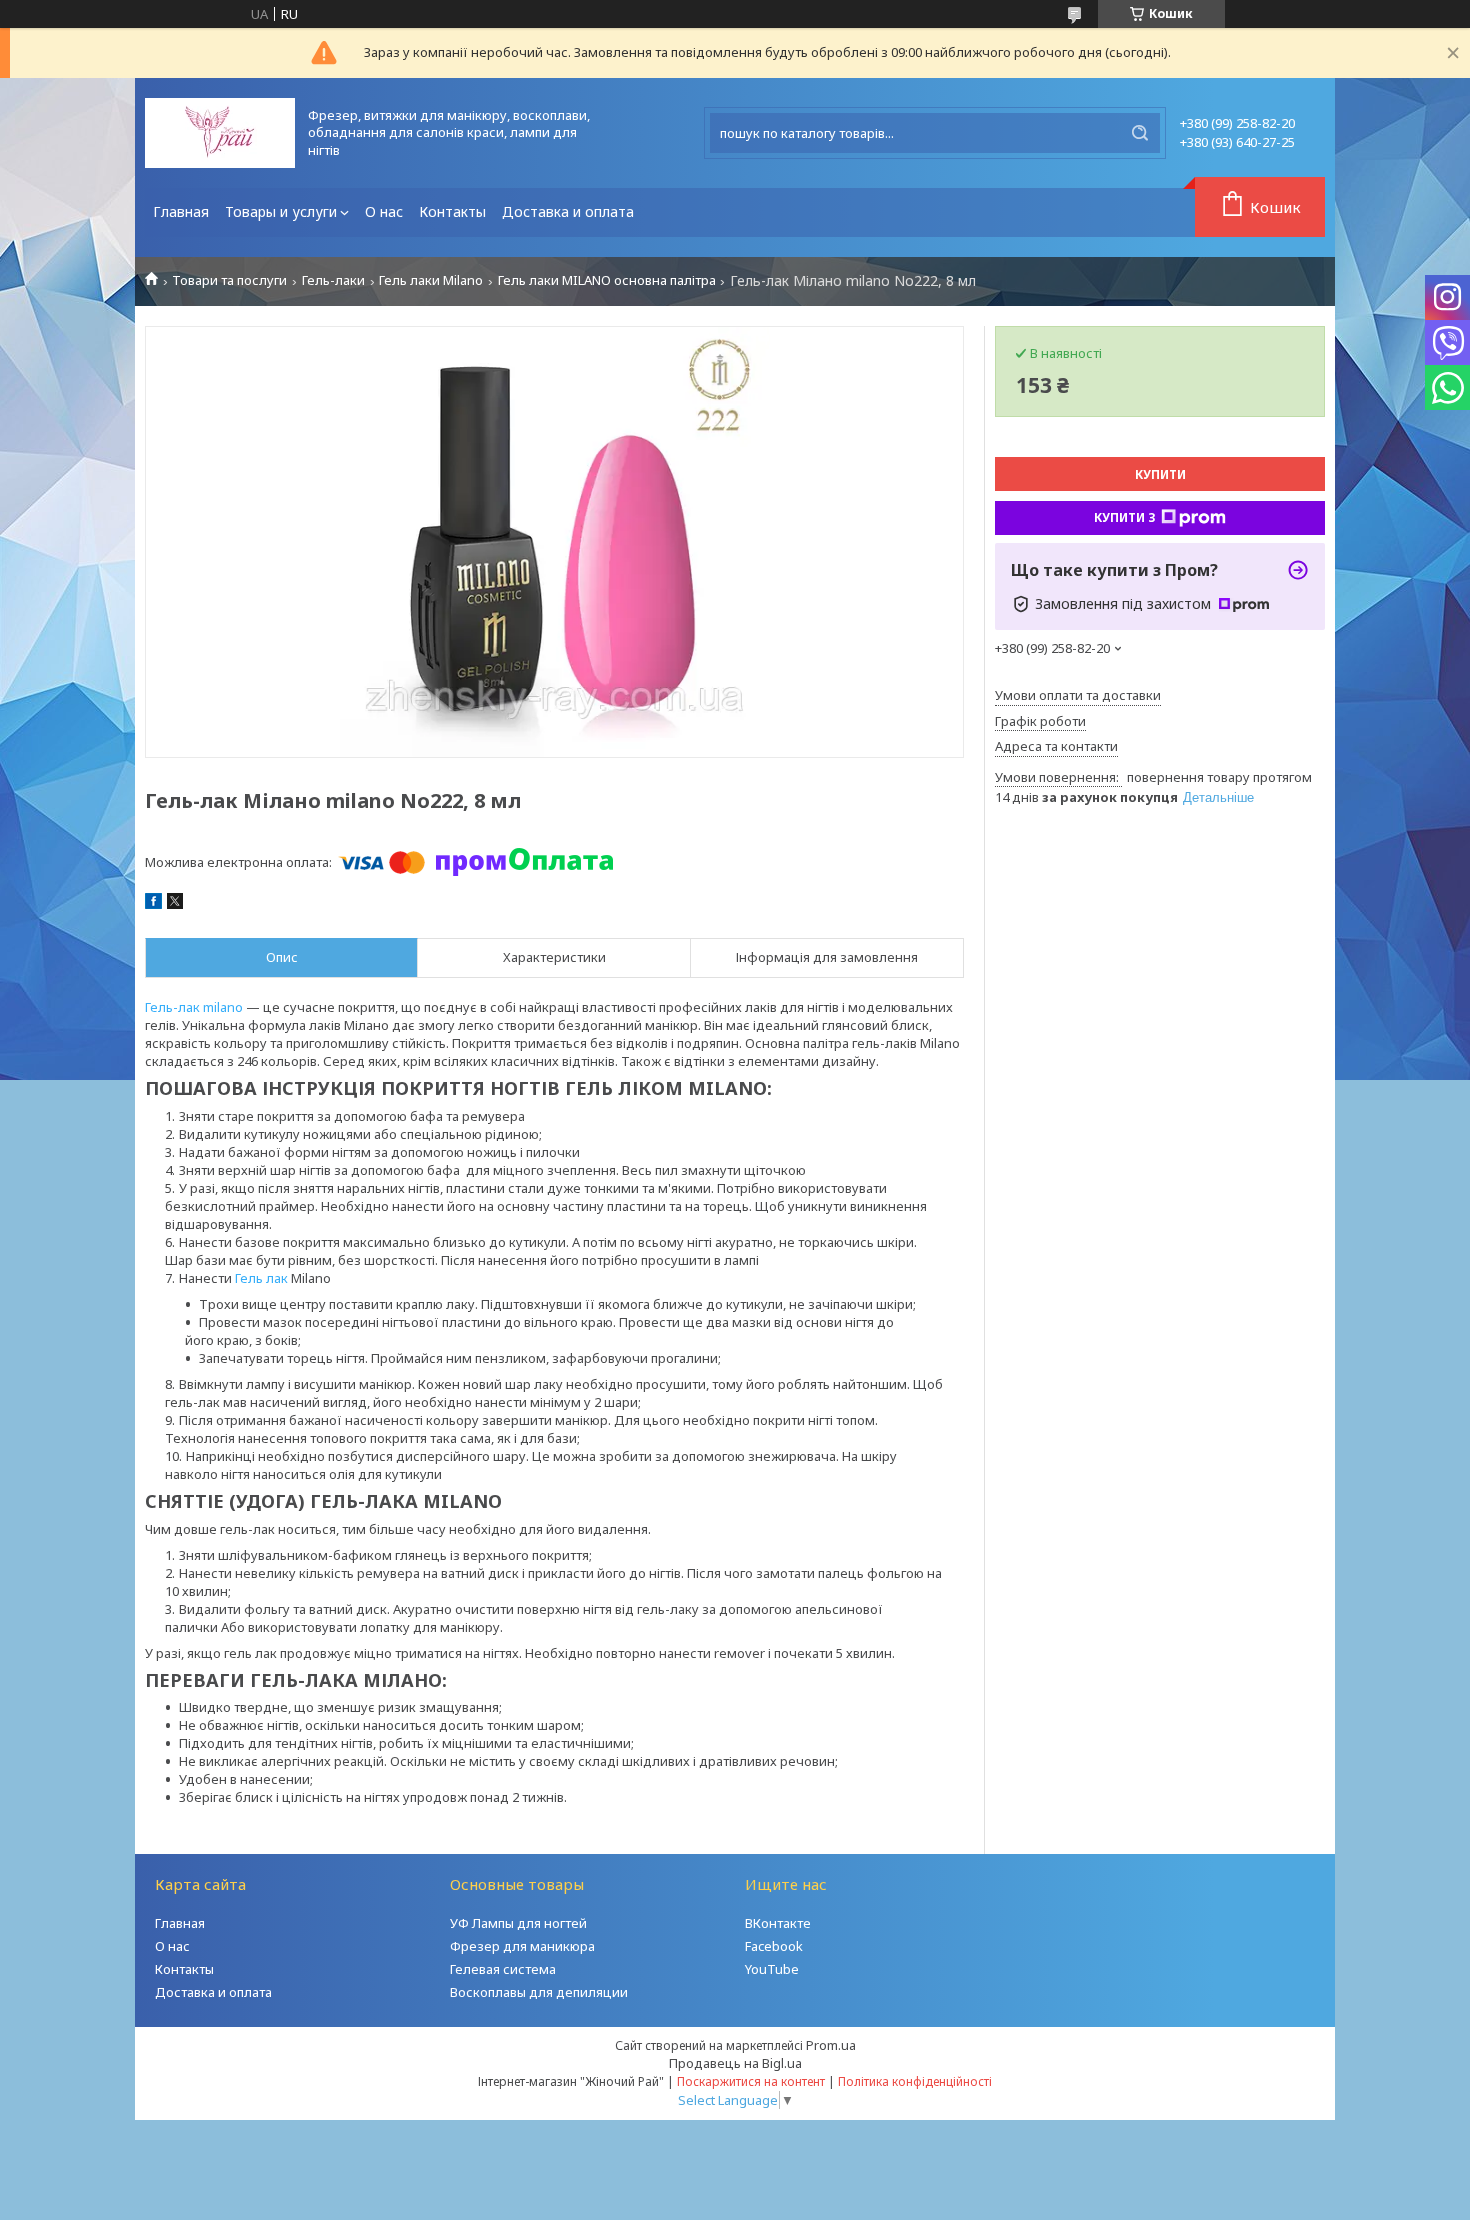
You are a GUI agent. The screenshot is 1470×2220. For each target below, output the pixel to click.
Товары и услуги (281, 211)
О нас (384, 211)
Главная (181, 211)
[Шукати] (1140, 133)
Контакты (452, 211)
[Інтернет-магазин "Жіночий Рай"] (220, 133)
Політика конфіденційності (915, 2081)
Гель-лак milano (194, 1007)
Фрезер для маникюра (522, 1946)
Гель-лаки (333, 280)
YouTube (772, 1969)
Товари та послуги (229, 280)
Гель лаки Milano (431, 280)
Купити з (1125, 517)
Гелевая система (503, 1969)
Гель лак (261, 1278)
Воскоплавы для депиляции (539, 1992)
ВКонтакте (778, 1923)
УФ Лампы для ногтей (518, 1923)
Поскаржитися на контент (751, 2081)
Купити (1160, 474)
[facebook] (153, 904)
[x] (175, 904)
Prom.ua (831, 2045)
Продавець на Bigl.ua (735, 2063)
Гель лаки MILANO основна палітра (607, 280)
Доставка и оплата (568, 211)
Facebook (774, 1946)
